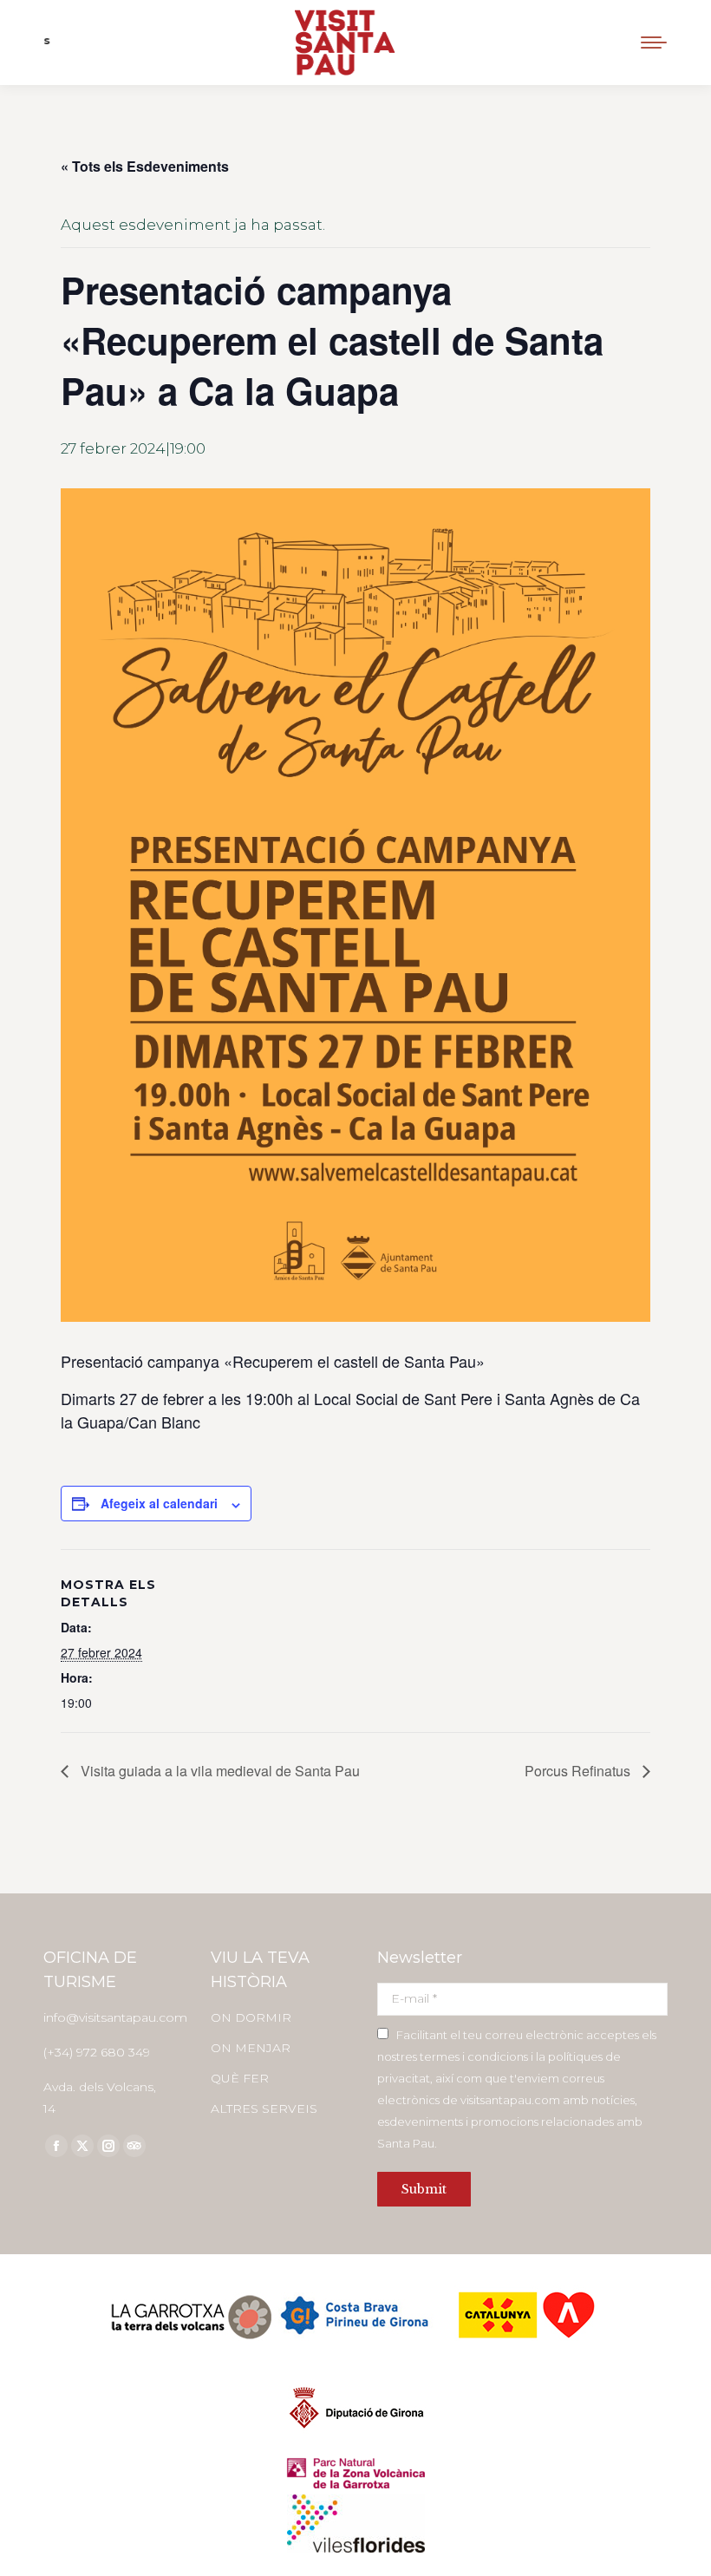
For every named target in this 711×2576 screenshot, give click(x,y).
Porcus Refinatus (579, 1771)
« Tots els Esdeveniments (145, 166)
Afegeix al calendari (159, 1503)
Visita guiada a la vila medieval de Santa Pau (219, 1771)
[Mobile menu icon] (654, 42)
